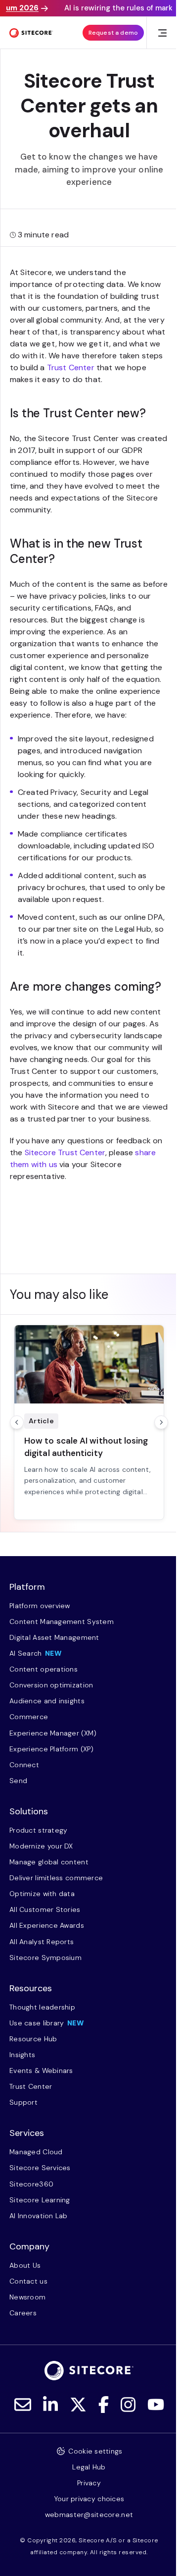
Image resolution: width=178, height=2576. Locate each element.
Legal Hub (89, 2467)
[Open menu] (162, 33)
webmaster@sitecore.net (89, 2515)
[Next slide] (161, 1422)
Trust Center (71, 367)
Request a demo (113, 33)
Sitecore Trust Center (65, 1152)
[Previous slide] (17, 1422)
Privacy (89, 2483)
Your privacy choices (89, 2499)
